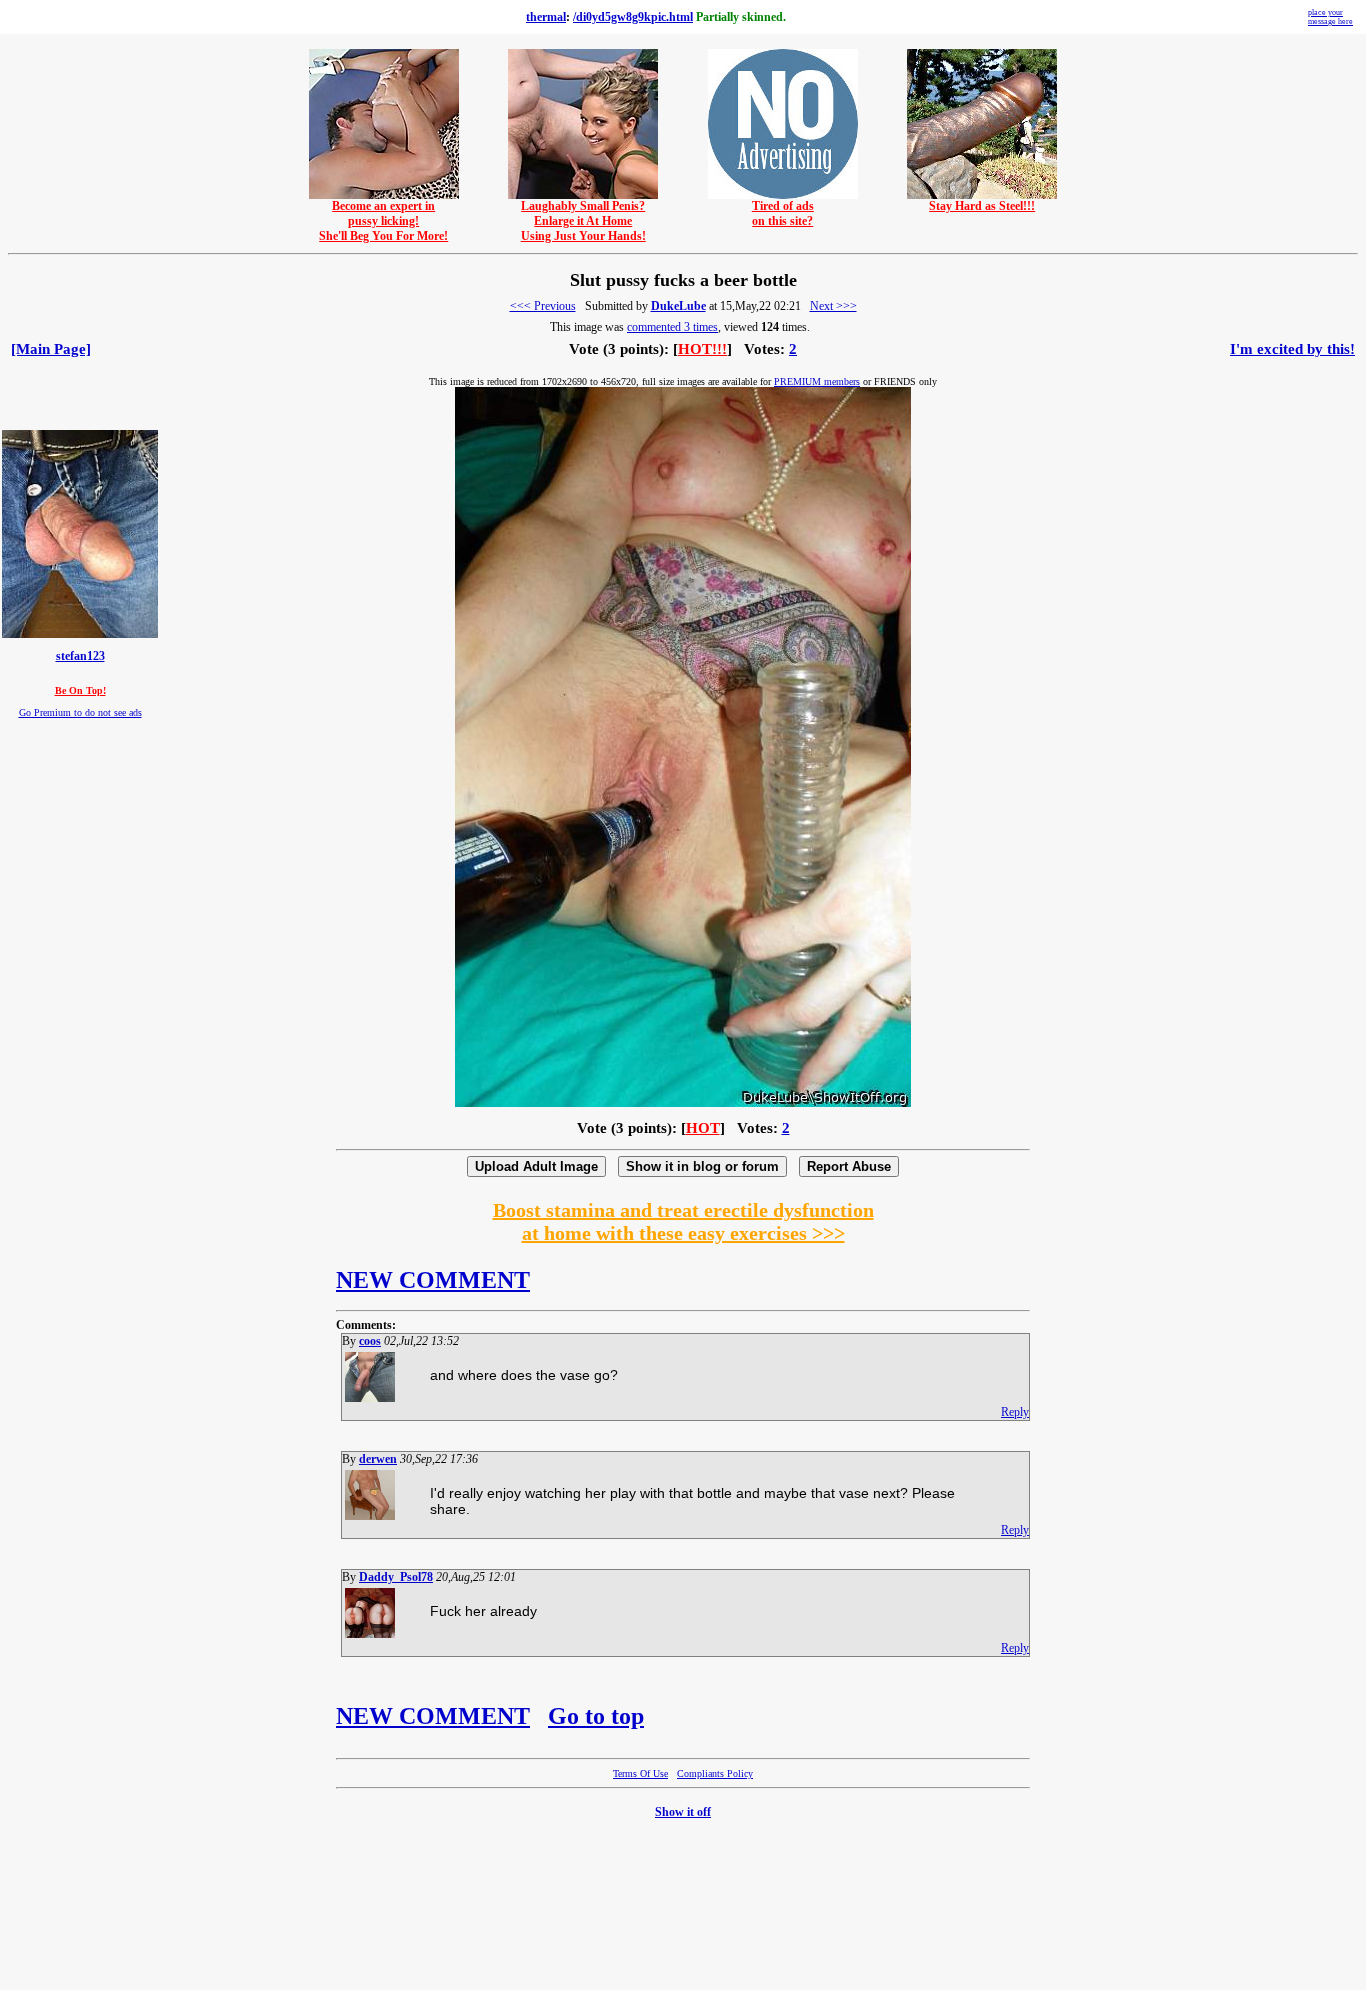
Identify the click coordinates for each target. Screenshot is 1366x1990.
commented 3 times (672, 327)
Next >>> (833, 306)
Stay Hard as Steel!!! (982, 206)
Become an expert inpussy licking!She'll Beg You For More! (383, 221)
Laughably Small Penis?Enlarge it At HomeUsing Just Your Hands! (583, 221)
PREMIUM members (817, 381)
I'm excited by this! (1292, 349)
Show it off (683, 1812)
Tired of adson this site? (783, 213)
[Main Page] (51, 349)
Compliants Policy (715, 1773)
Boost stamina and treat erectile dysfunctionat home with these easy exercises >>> (683, 1221)
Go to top (596, 1716)
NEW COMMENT (433, 1280)
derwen (378, 1459)
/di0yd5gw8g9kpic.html (633, 17)
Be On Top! (80, 690)
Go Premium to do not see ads (80, 712)
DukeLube (678, 306)
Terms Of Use (640, 1773)
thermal (546, 17)
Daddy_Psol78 (396, 1577)
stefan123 (80, 656)
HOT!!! (702, 349)
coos (370, 1341)
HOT (703, 1128)
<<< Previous (543, 306)
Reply (1015, 1412)
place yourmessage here (1330, 17)
